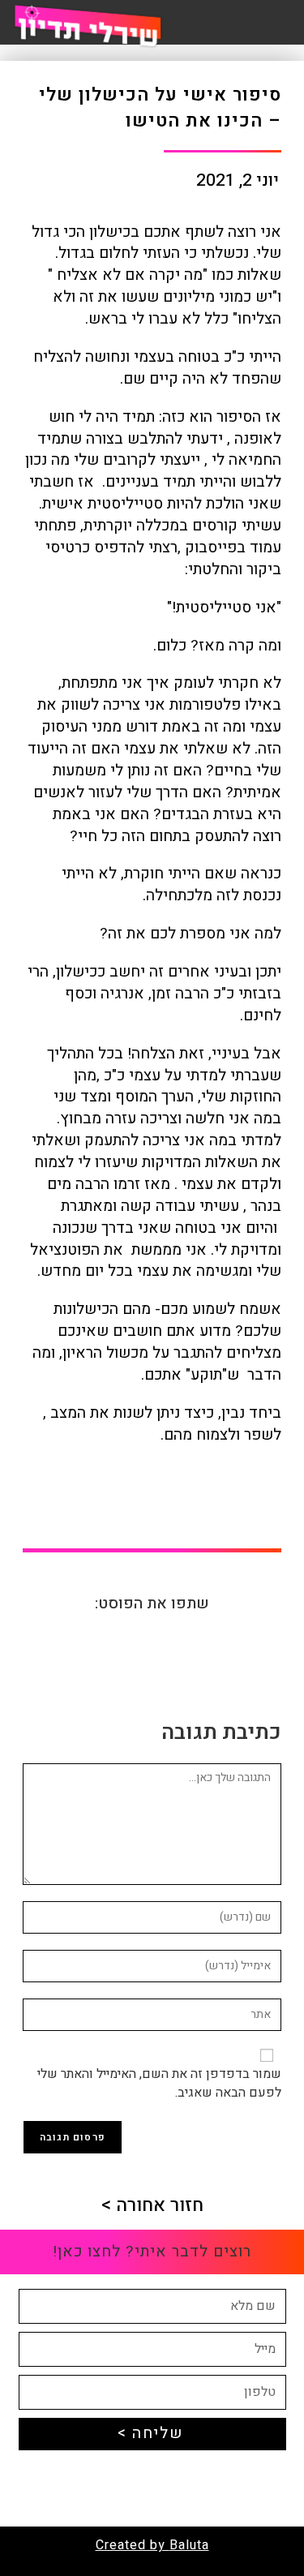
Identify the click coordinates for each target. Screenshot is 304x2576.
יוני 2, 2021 (238, 181)
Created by (133, 2545)
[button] (199, 1643)
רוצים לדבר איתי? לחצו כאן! (152, 2252)
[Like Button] (263, 1505)
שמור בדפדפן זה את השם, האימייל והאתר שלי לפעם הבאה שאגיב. (159, 2083)
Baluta (189, 2545)
